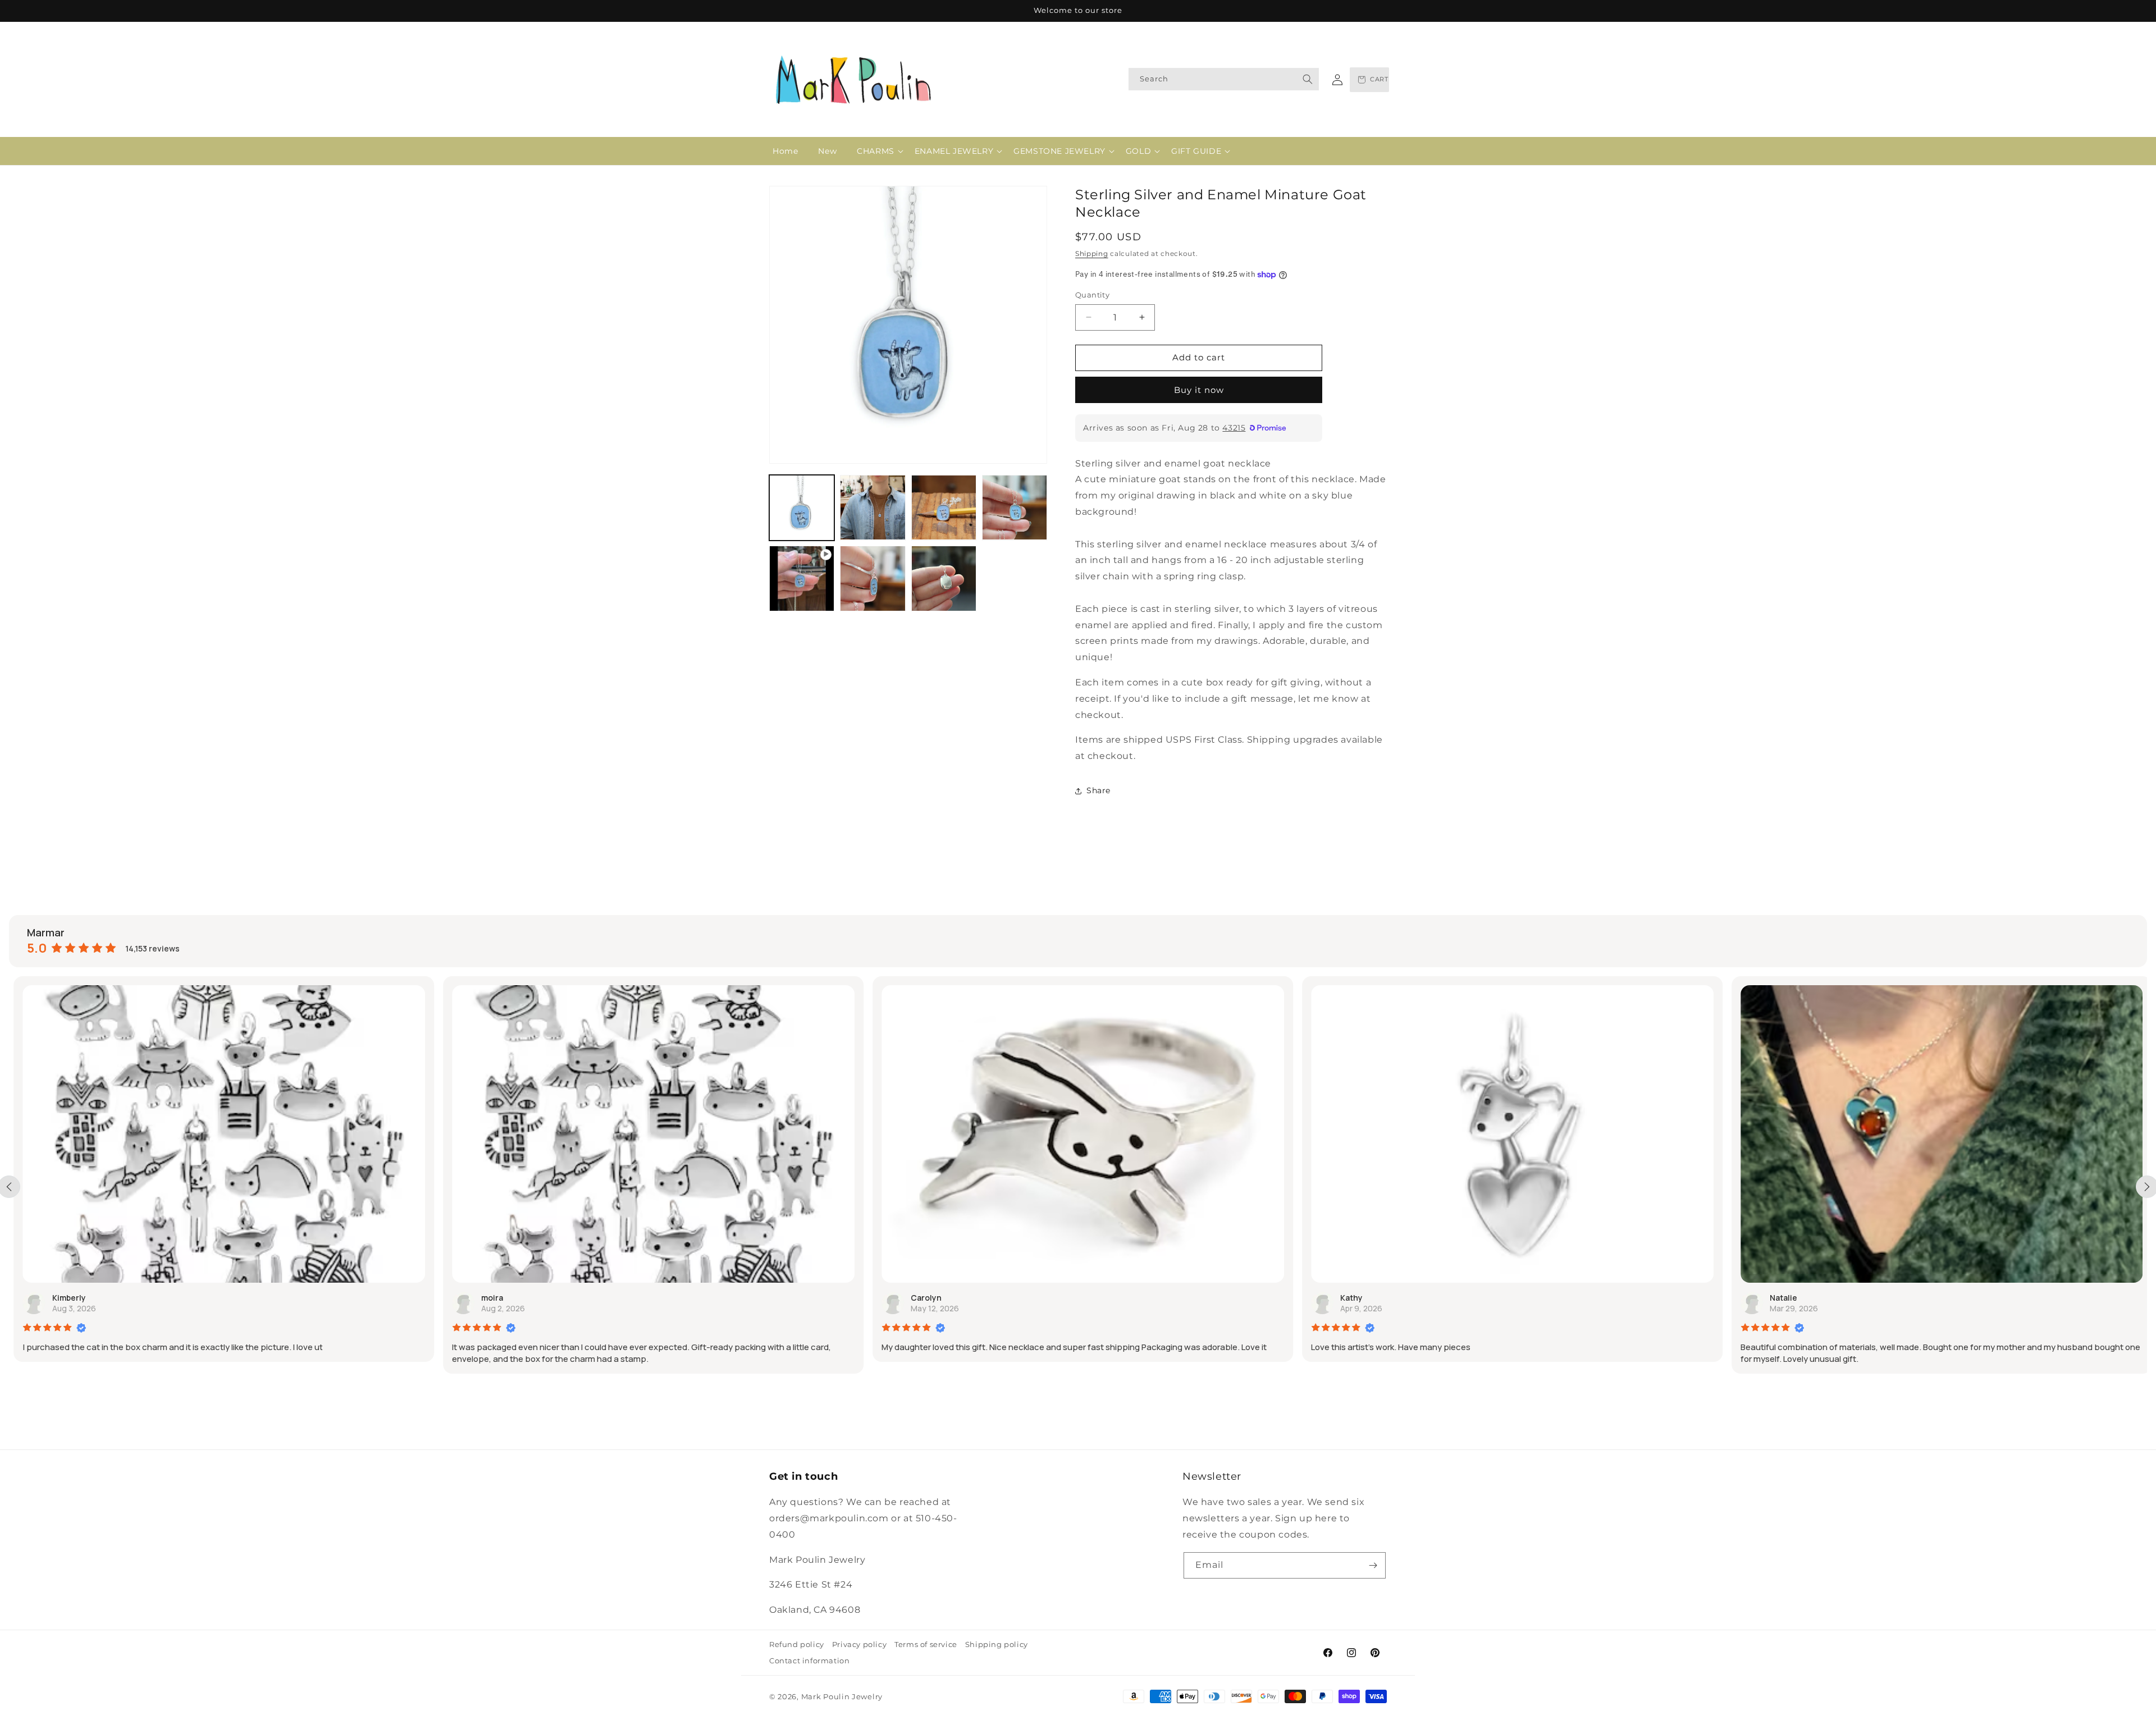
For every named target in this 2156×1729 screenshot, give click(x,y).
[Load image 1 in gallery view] (802, 507)
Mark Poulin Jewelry (842, 1696)
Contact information (809, 1661)
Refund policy (797, 1644)
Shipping (1092, 253)
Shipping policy (997, 1644)
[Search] (1308, 79)
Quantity (1092, 295)
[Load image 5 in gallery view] (873, 578)
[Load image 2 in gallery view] (873, 507)
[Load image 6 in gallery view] (944, 578)
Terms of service (926, 1644)
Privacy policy (859, 1644)
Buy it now (1199, 390)
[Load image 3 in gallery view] (944, 507)
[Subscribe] (1373, 1565)
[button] (876, 151)
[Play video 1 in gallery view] (802, 578)
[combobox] (1224, 79)
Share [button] (1098, 790)
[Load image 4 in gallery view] (1015, 507)
